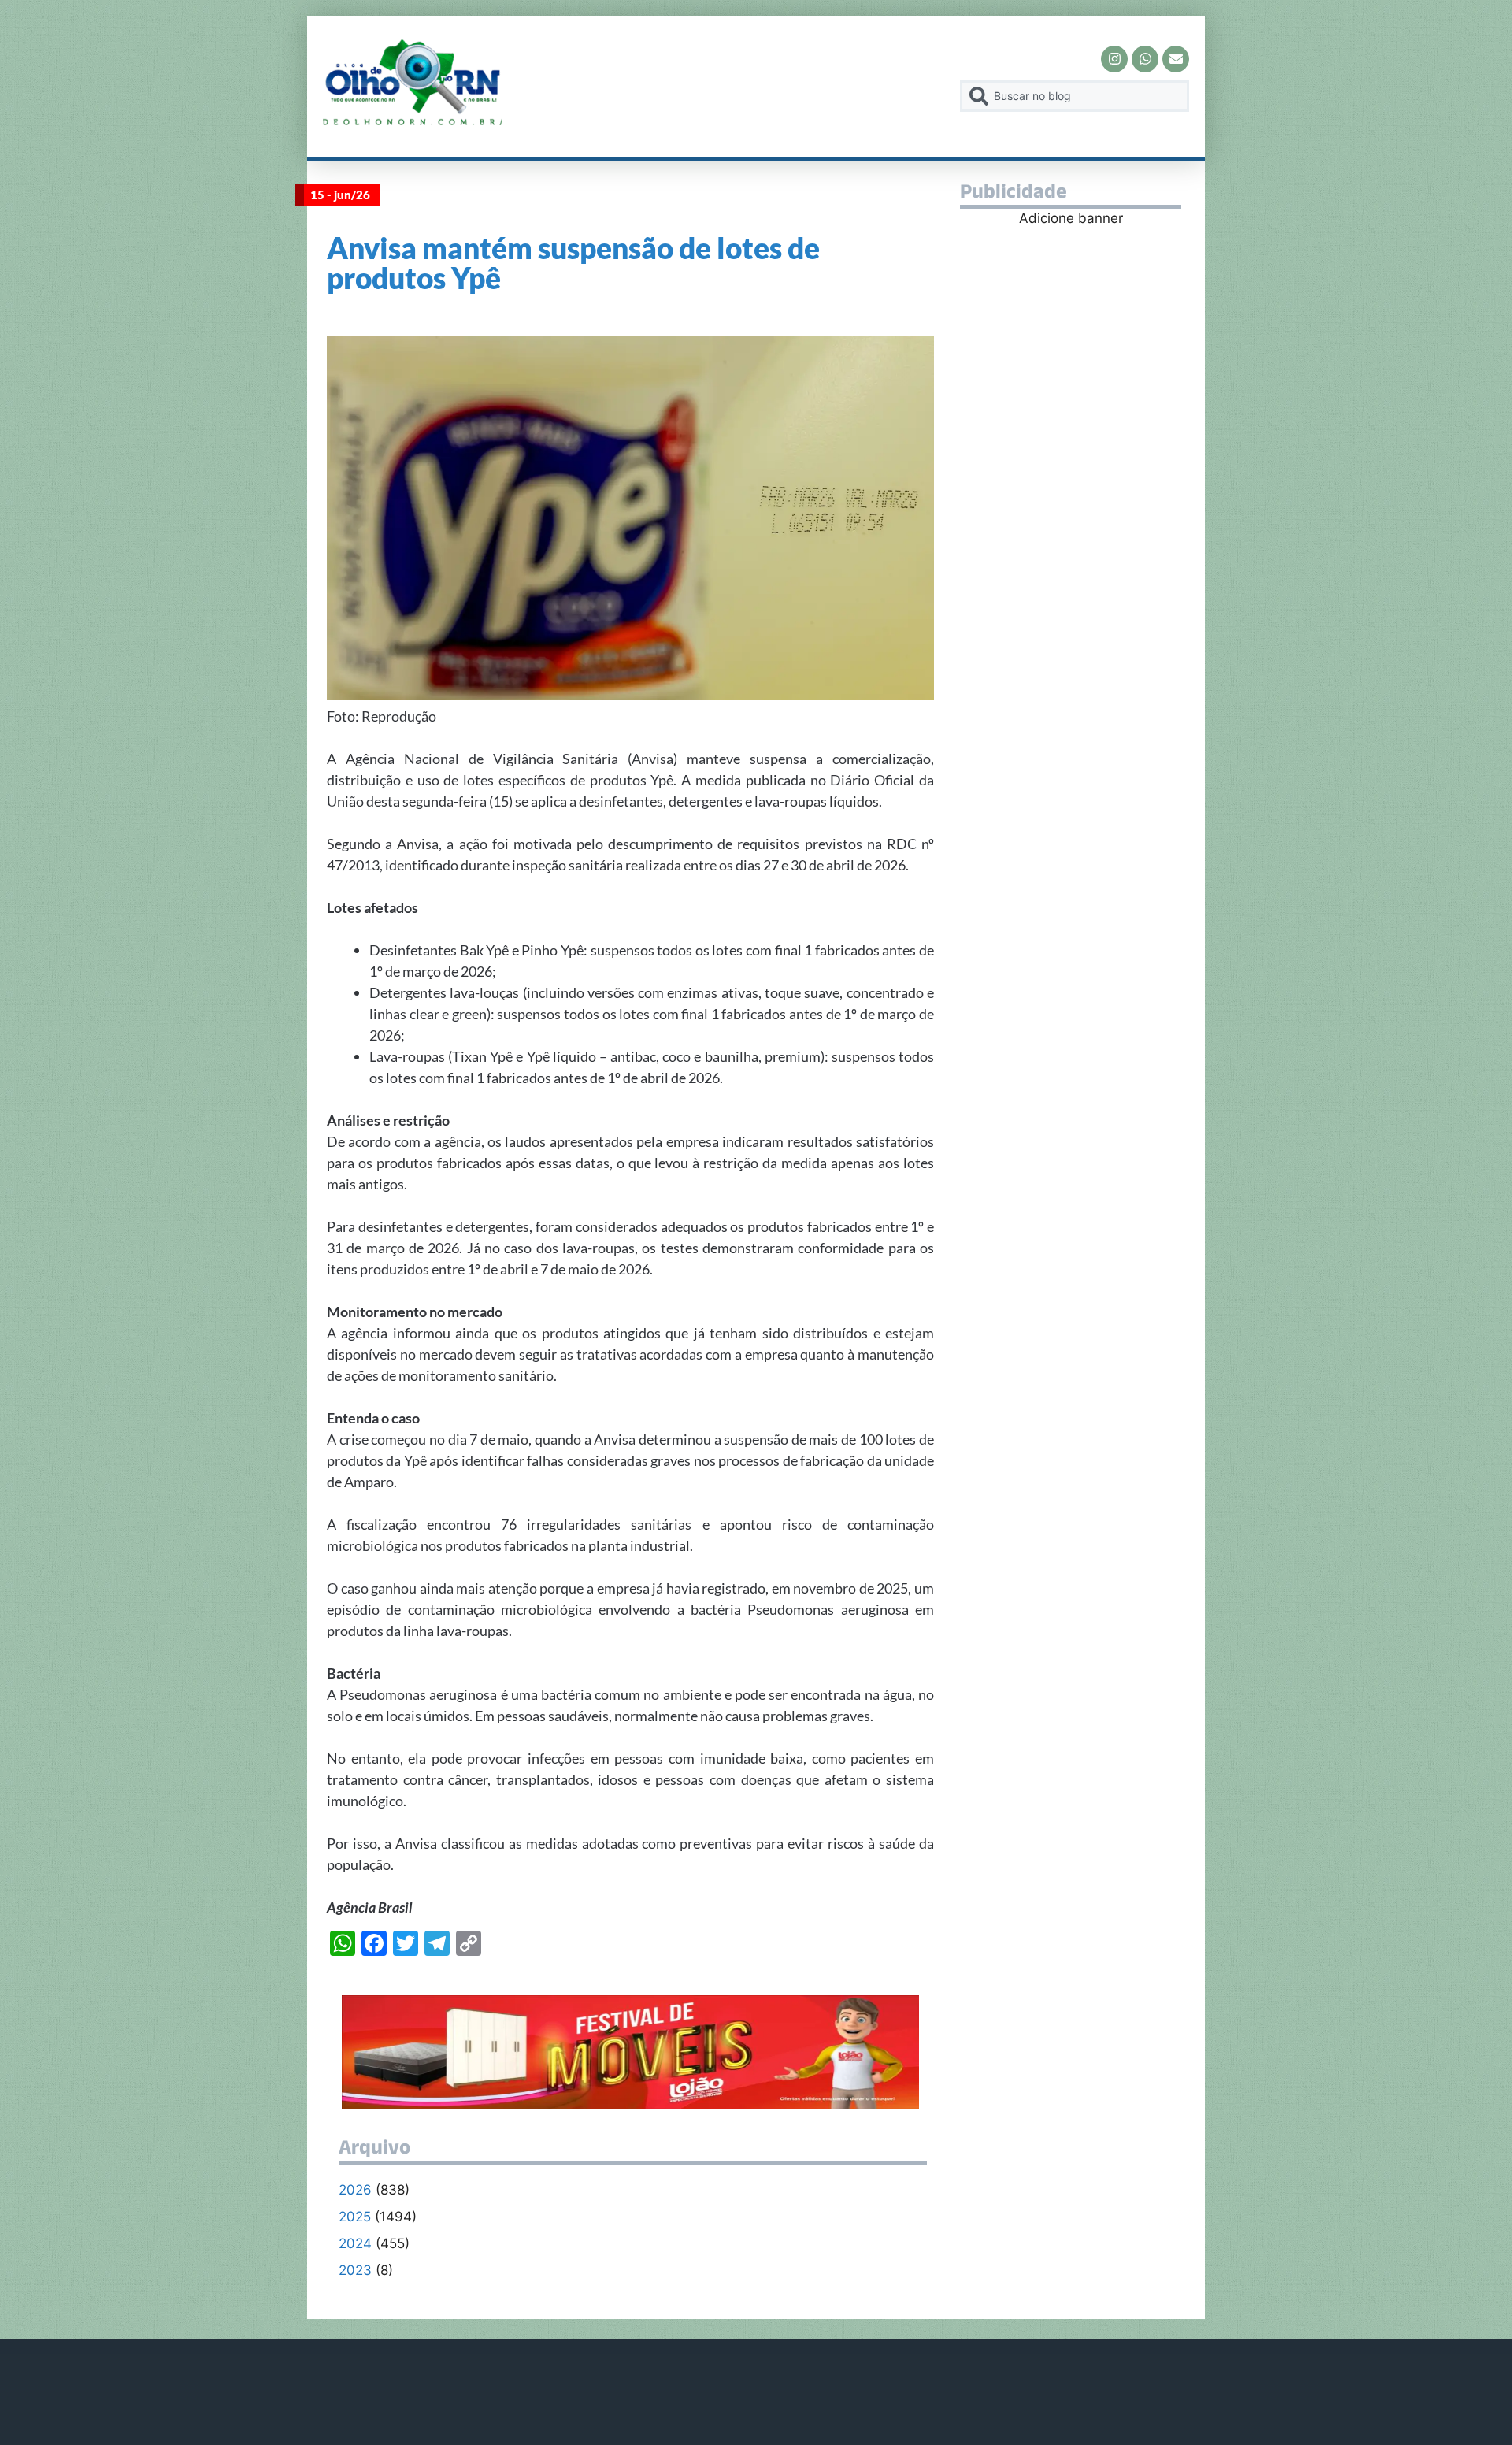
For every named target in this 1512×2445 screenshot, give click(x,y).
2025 (355, 2217)
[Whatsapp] (1145, 59)
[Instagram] (1114, 59)
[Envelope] (1176, 59)
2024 (355, 2243)
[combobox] (1075, 96)
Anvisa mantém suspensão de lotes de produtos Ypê (573, 262)
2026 (355, 2190)
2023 (355, 2270)
